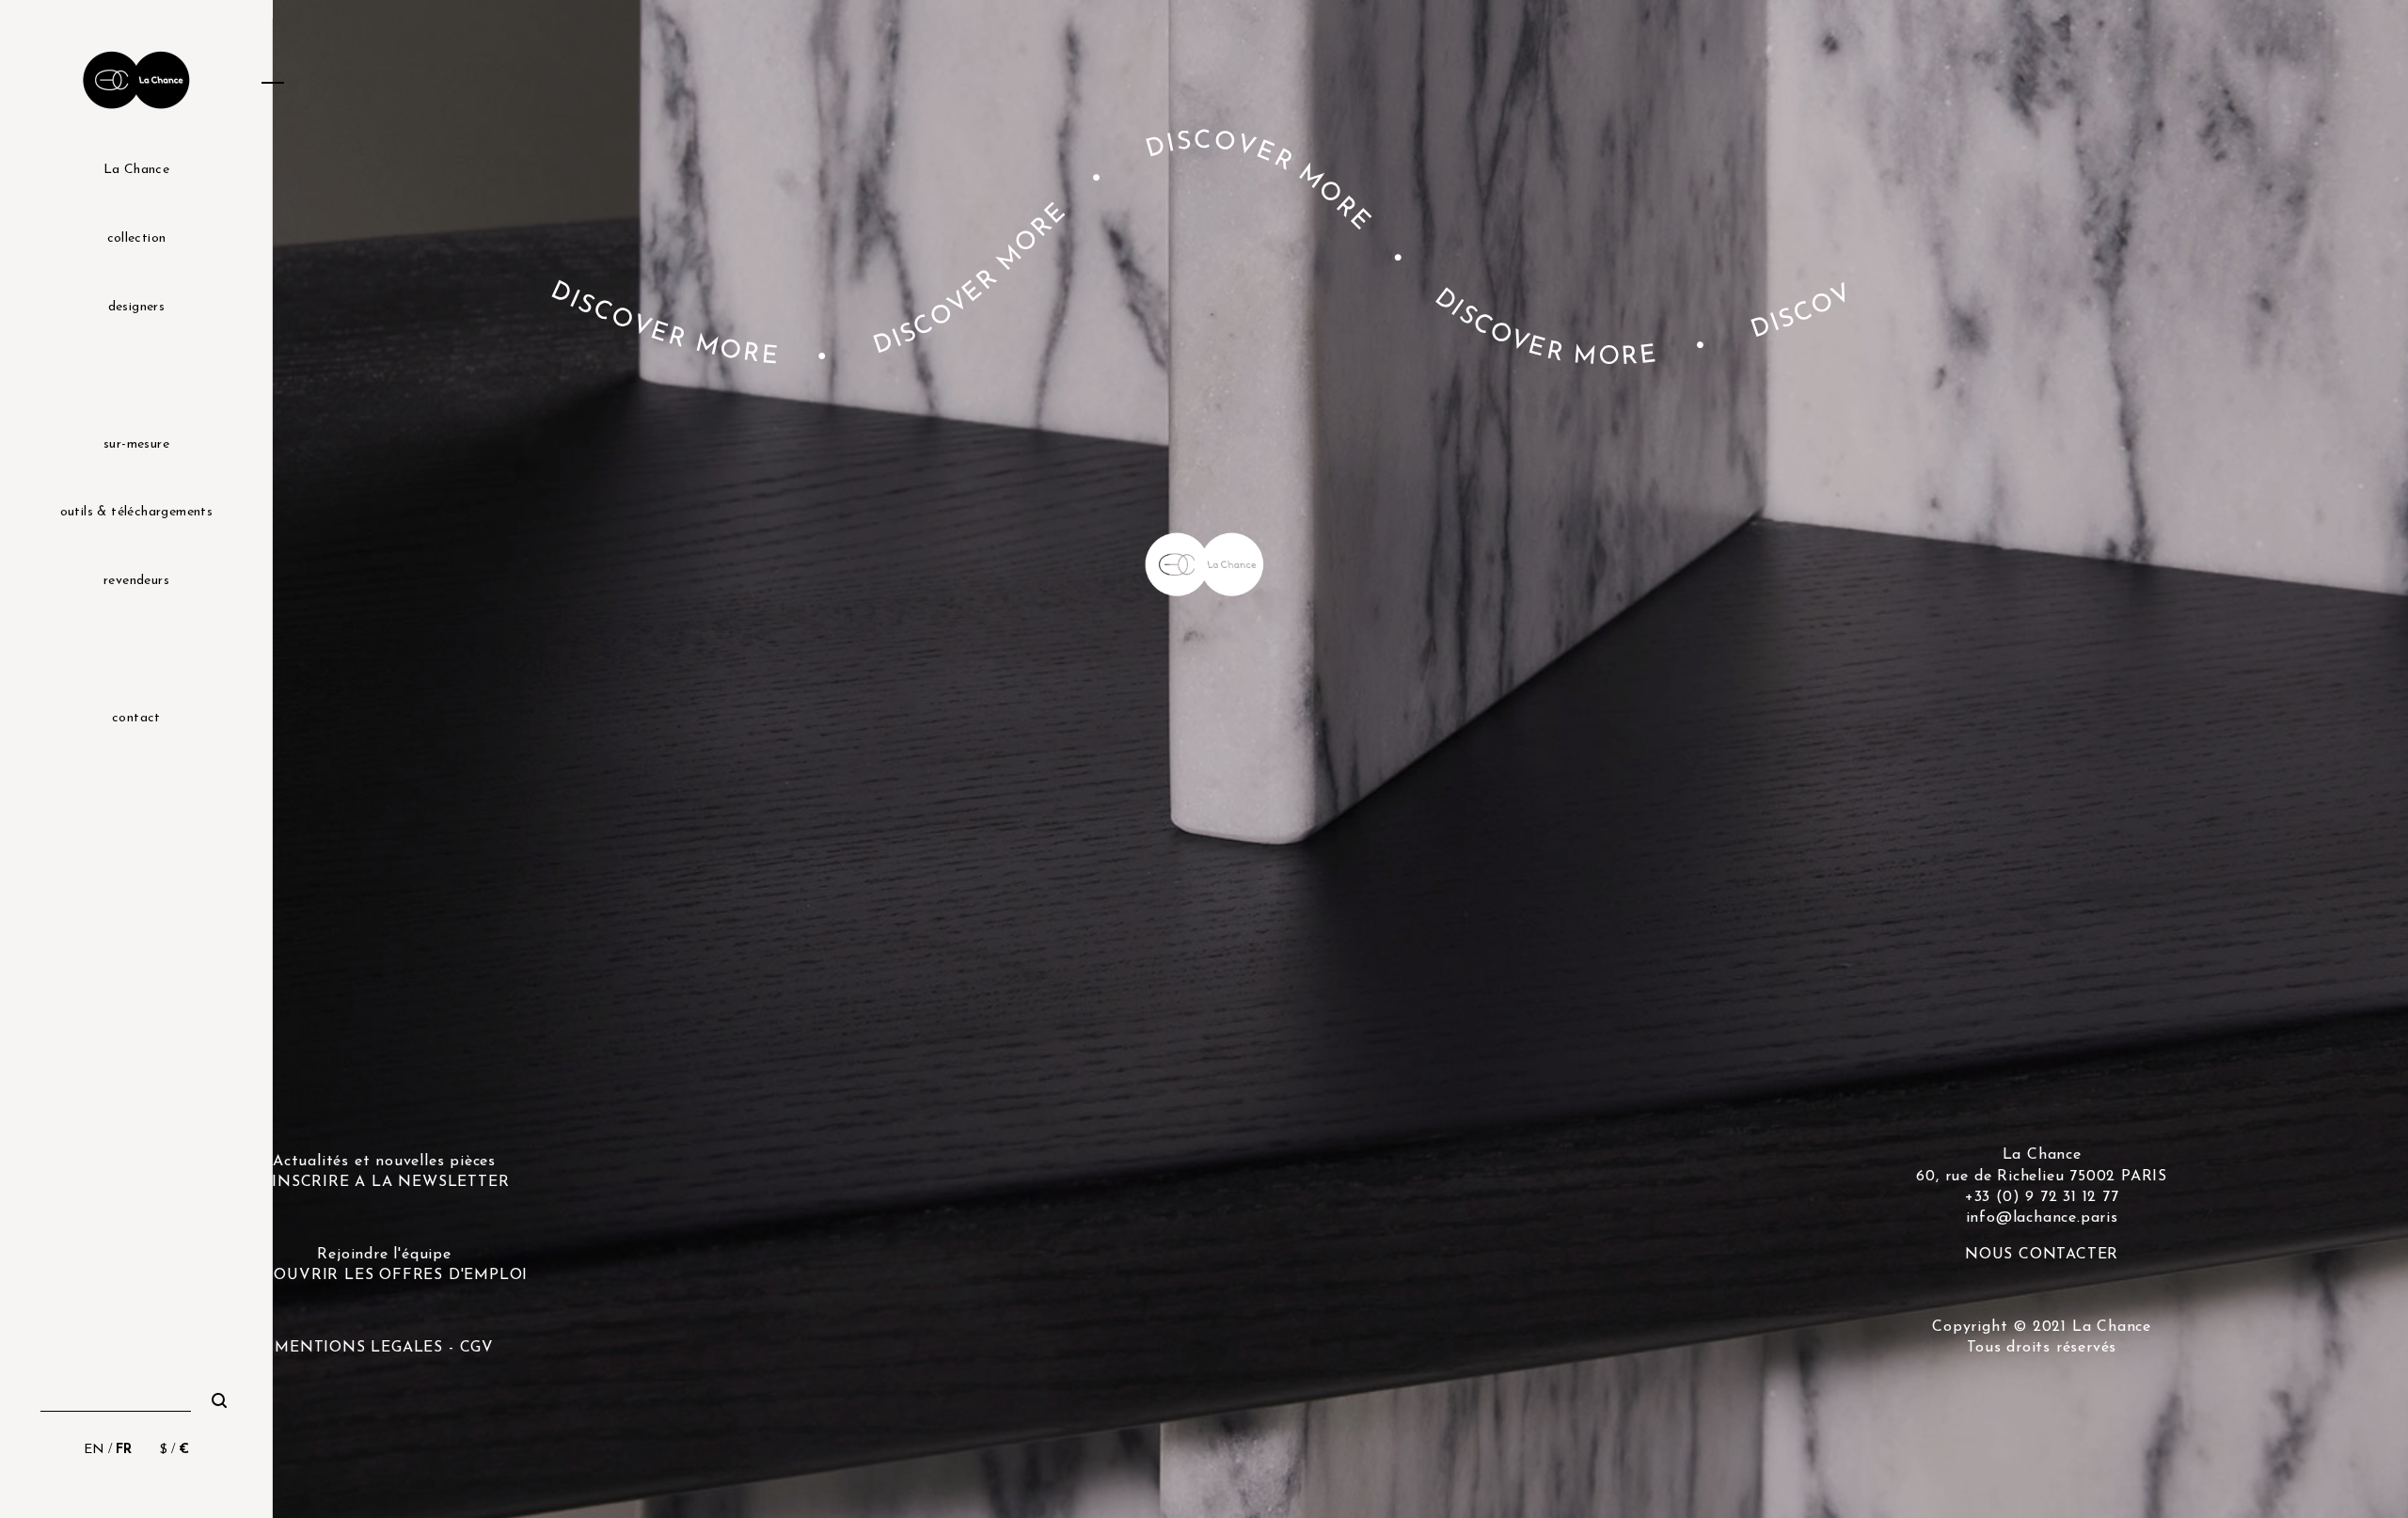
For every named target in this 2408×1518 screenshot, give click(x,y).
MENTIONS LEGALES (359, 1348)
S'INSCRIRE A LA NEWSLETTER (385, 1182)
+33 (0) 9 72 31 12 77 (2042, 1197)
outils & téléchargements (137, 512)
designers (137, 307)
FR (124, 1450)
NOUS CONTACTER (2042, 1255)
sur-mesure (136, 444)
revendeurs (136, 581)
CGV (477, 1348)
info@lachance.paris (2042, 1218)
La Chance (137, 170)
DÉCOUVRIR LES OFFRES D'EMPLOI (384, 1275)
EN (94, 1450)
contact (136, 718)
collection (137, 238)
